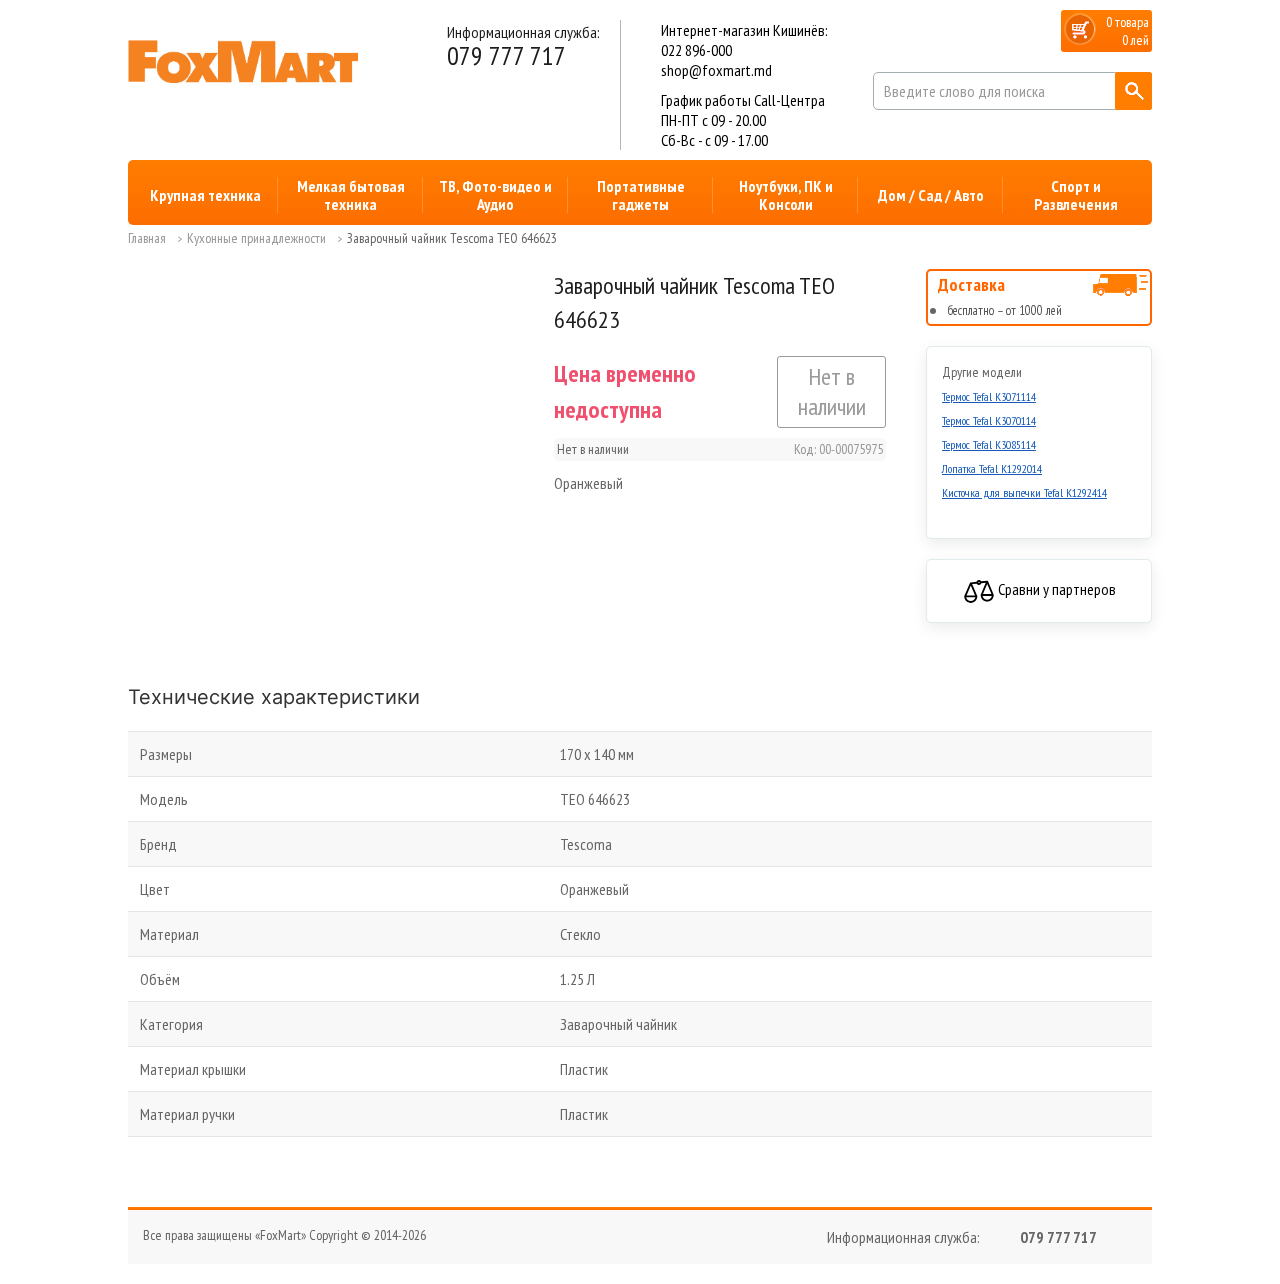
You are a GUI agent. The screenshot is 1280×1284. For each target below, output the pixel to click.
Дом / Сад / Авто (931, 195)
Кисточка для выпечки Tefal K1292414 (1024, 492)
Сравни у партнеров (1055, 589)
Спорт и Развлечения (1076, 195)
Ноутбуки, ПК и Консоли (786, 195)
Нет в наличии (832, 391)
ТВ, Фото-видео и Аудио (495, 195)
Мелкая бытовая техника (351, 195)
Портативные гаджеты (641, 195)
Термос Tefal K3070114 (989, 420)
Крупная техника (205, 195)
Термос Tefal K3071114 (989, 396)
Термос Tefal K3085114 (989, 444)
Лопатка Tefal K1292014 (992, 468)
